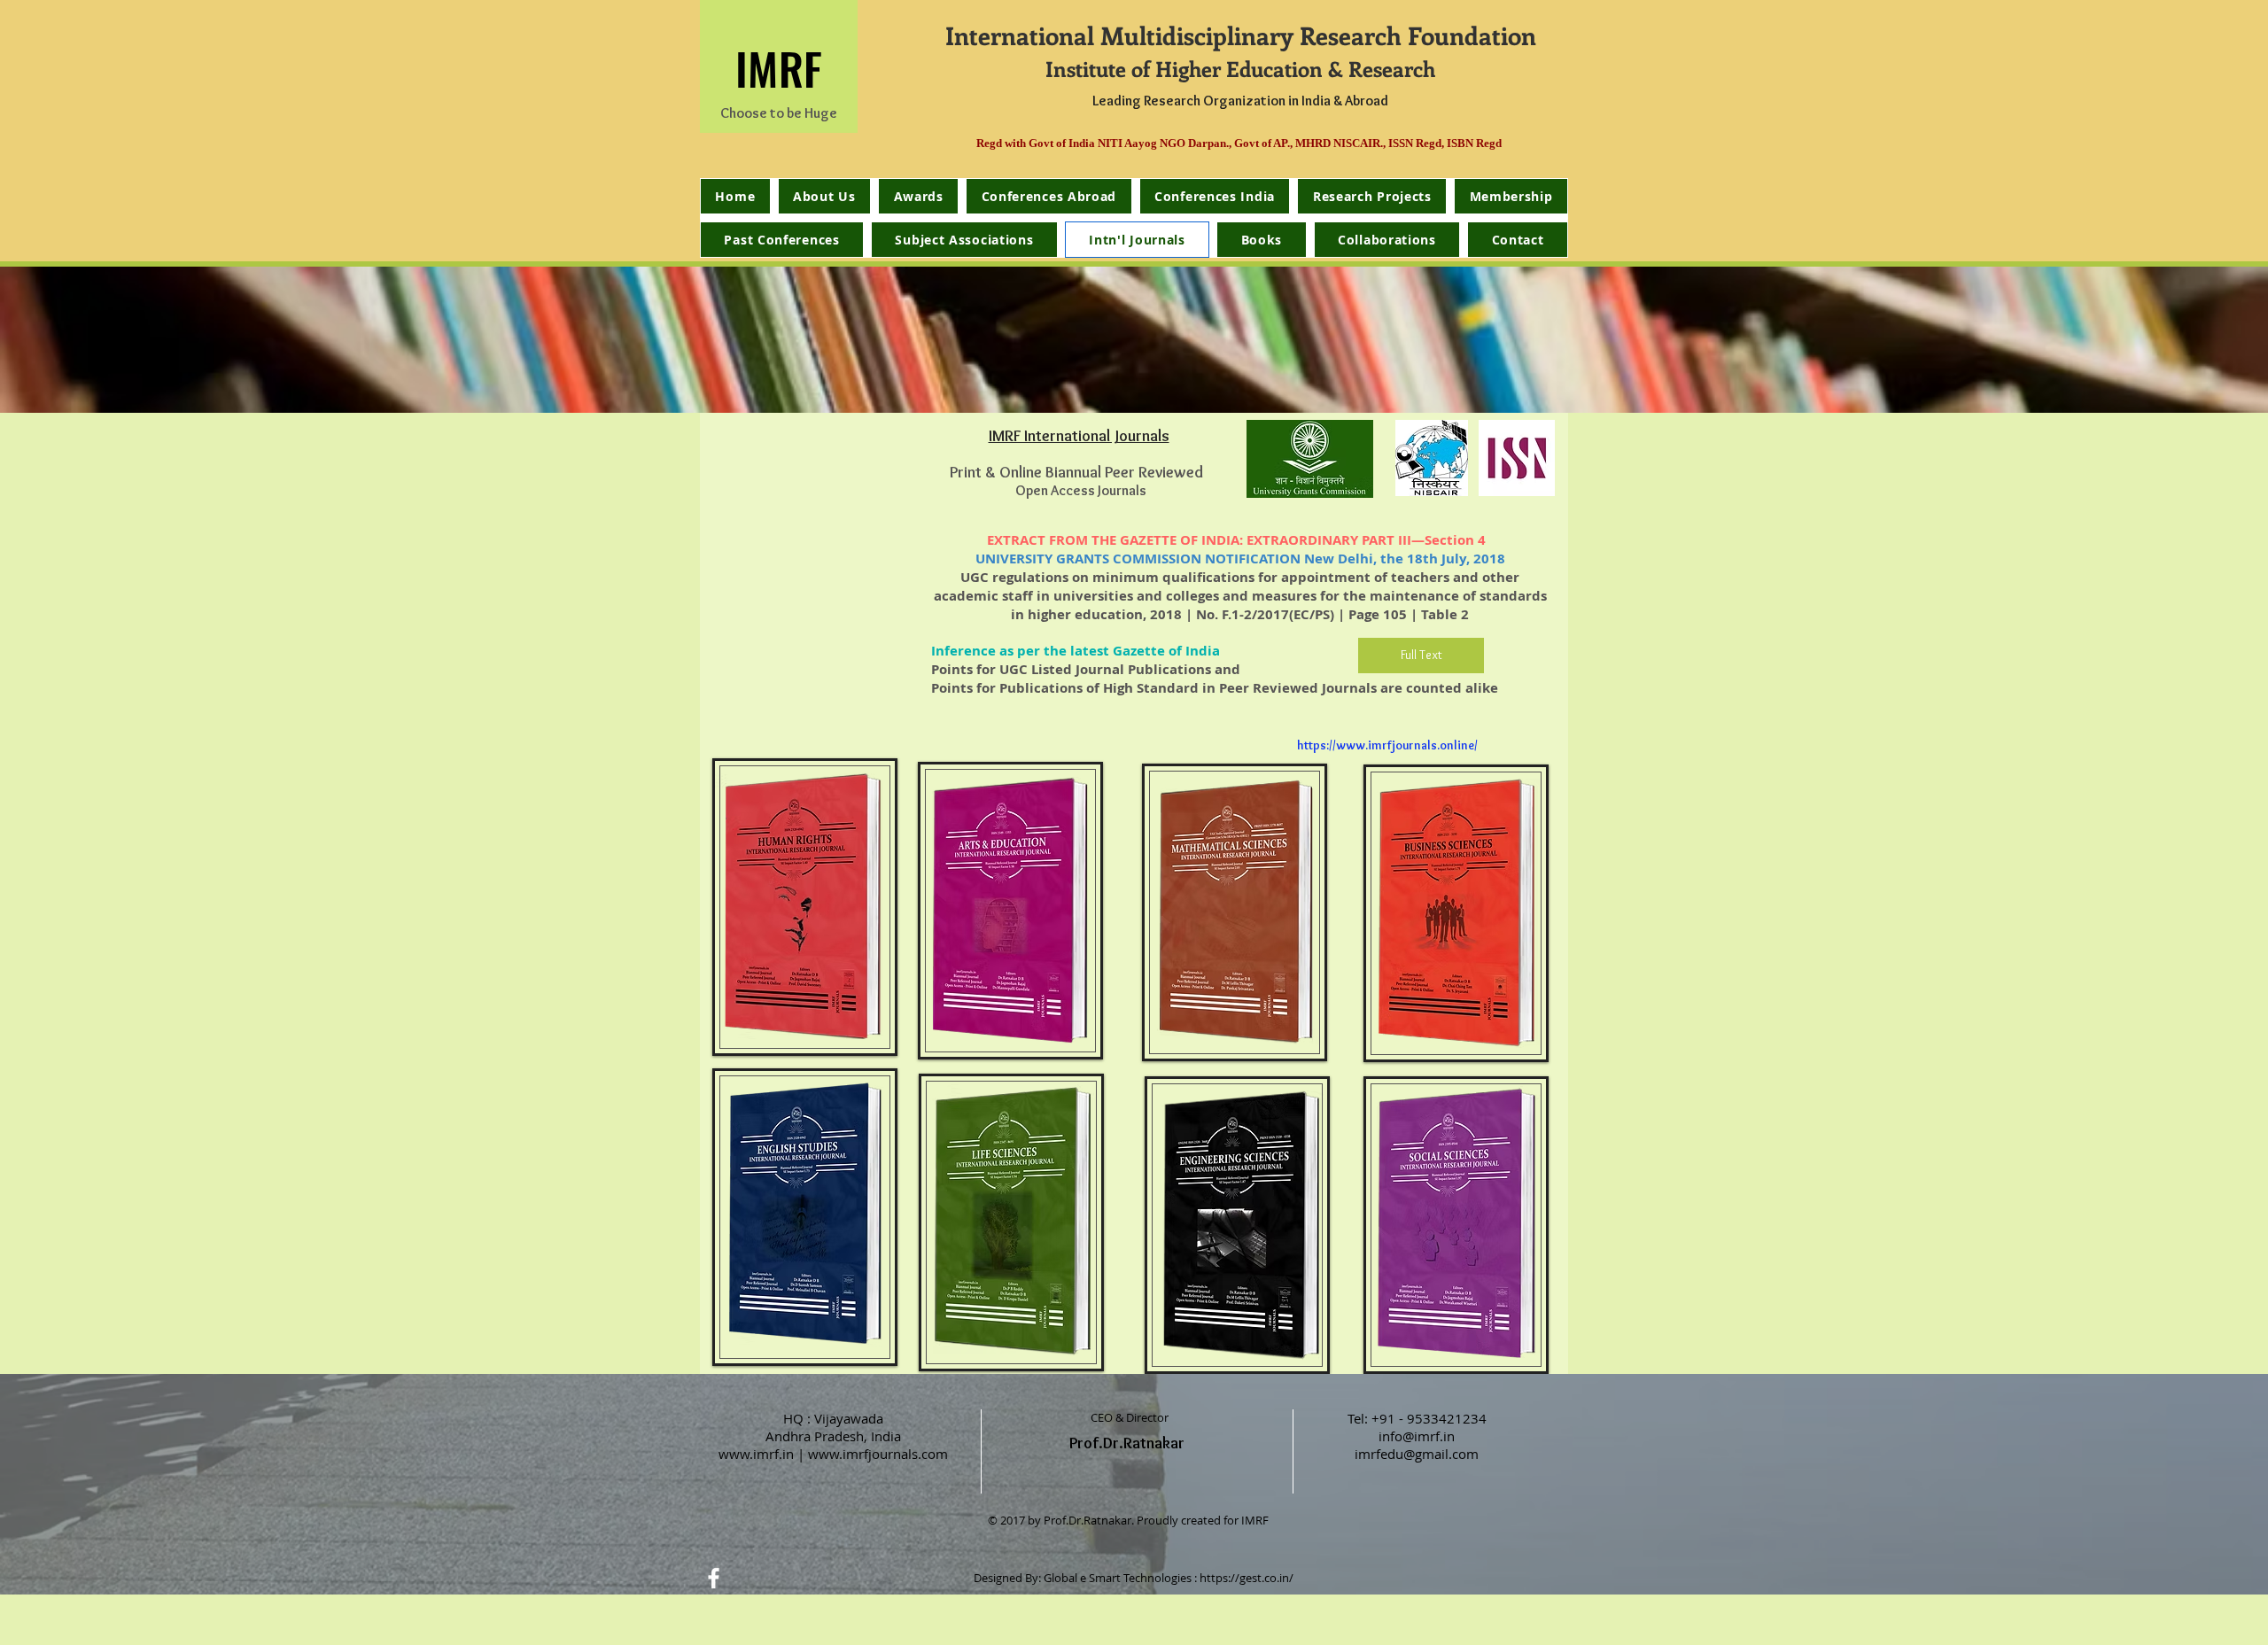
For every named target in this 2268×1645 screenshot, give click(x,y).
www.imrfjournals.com (878, 1454)
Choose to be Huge (779, 113)
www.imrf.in (756, 1454)
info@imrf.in (1417, 1436)
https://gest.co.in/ (1247, 1578)
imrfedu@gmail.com (1417, 1454)
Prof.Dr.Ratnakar (1127, 1443)
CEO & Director (1130, 1417)
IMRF (779, 67)
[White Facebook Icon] (714, 1578)
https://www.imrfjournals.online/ (1387, 745)
